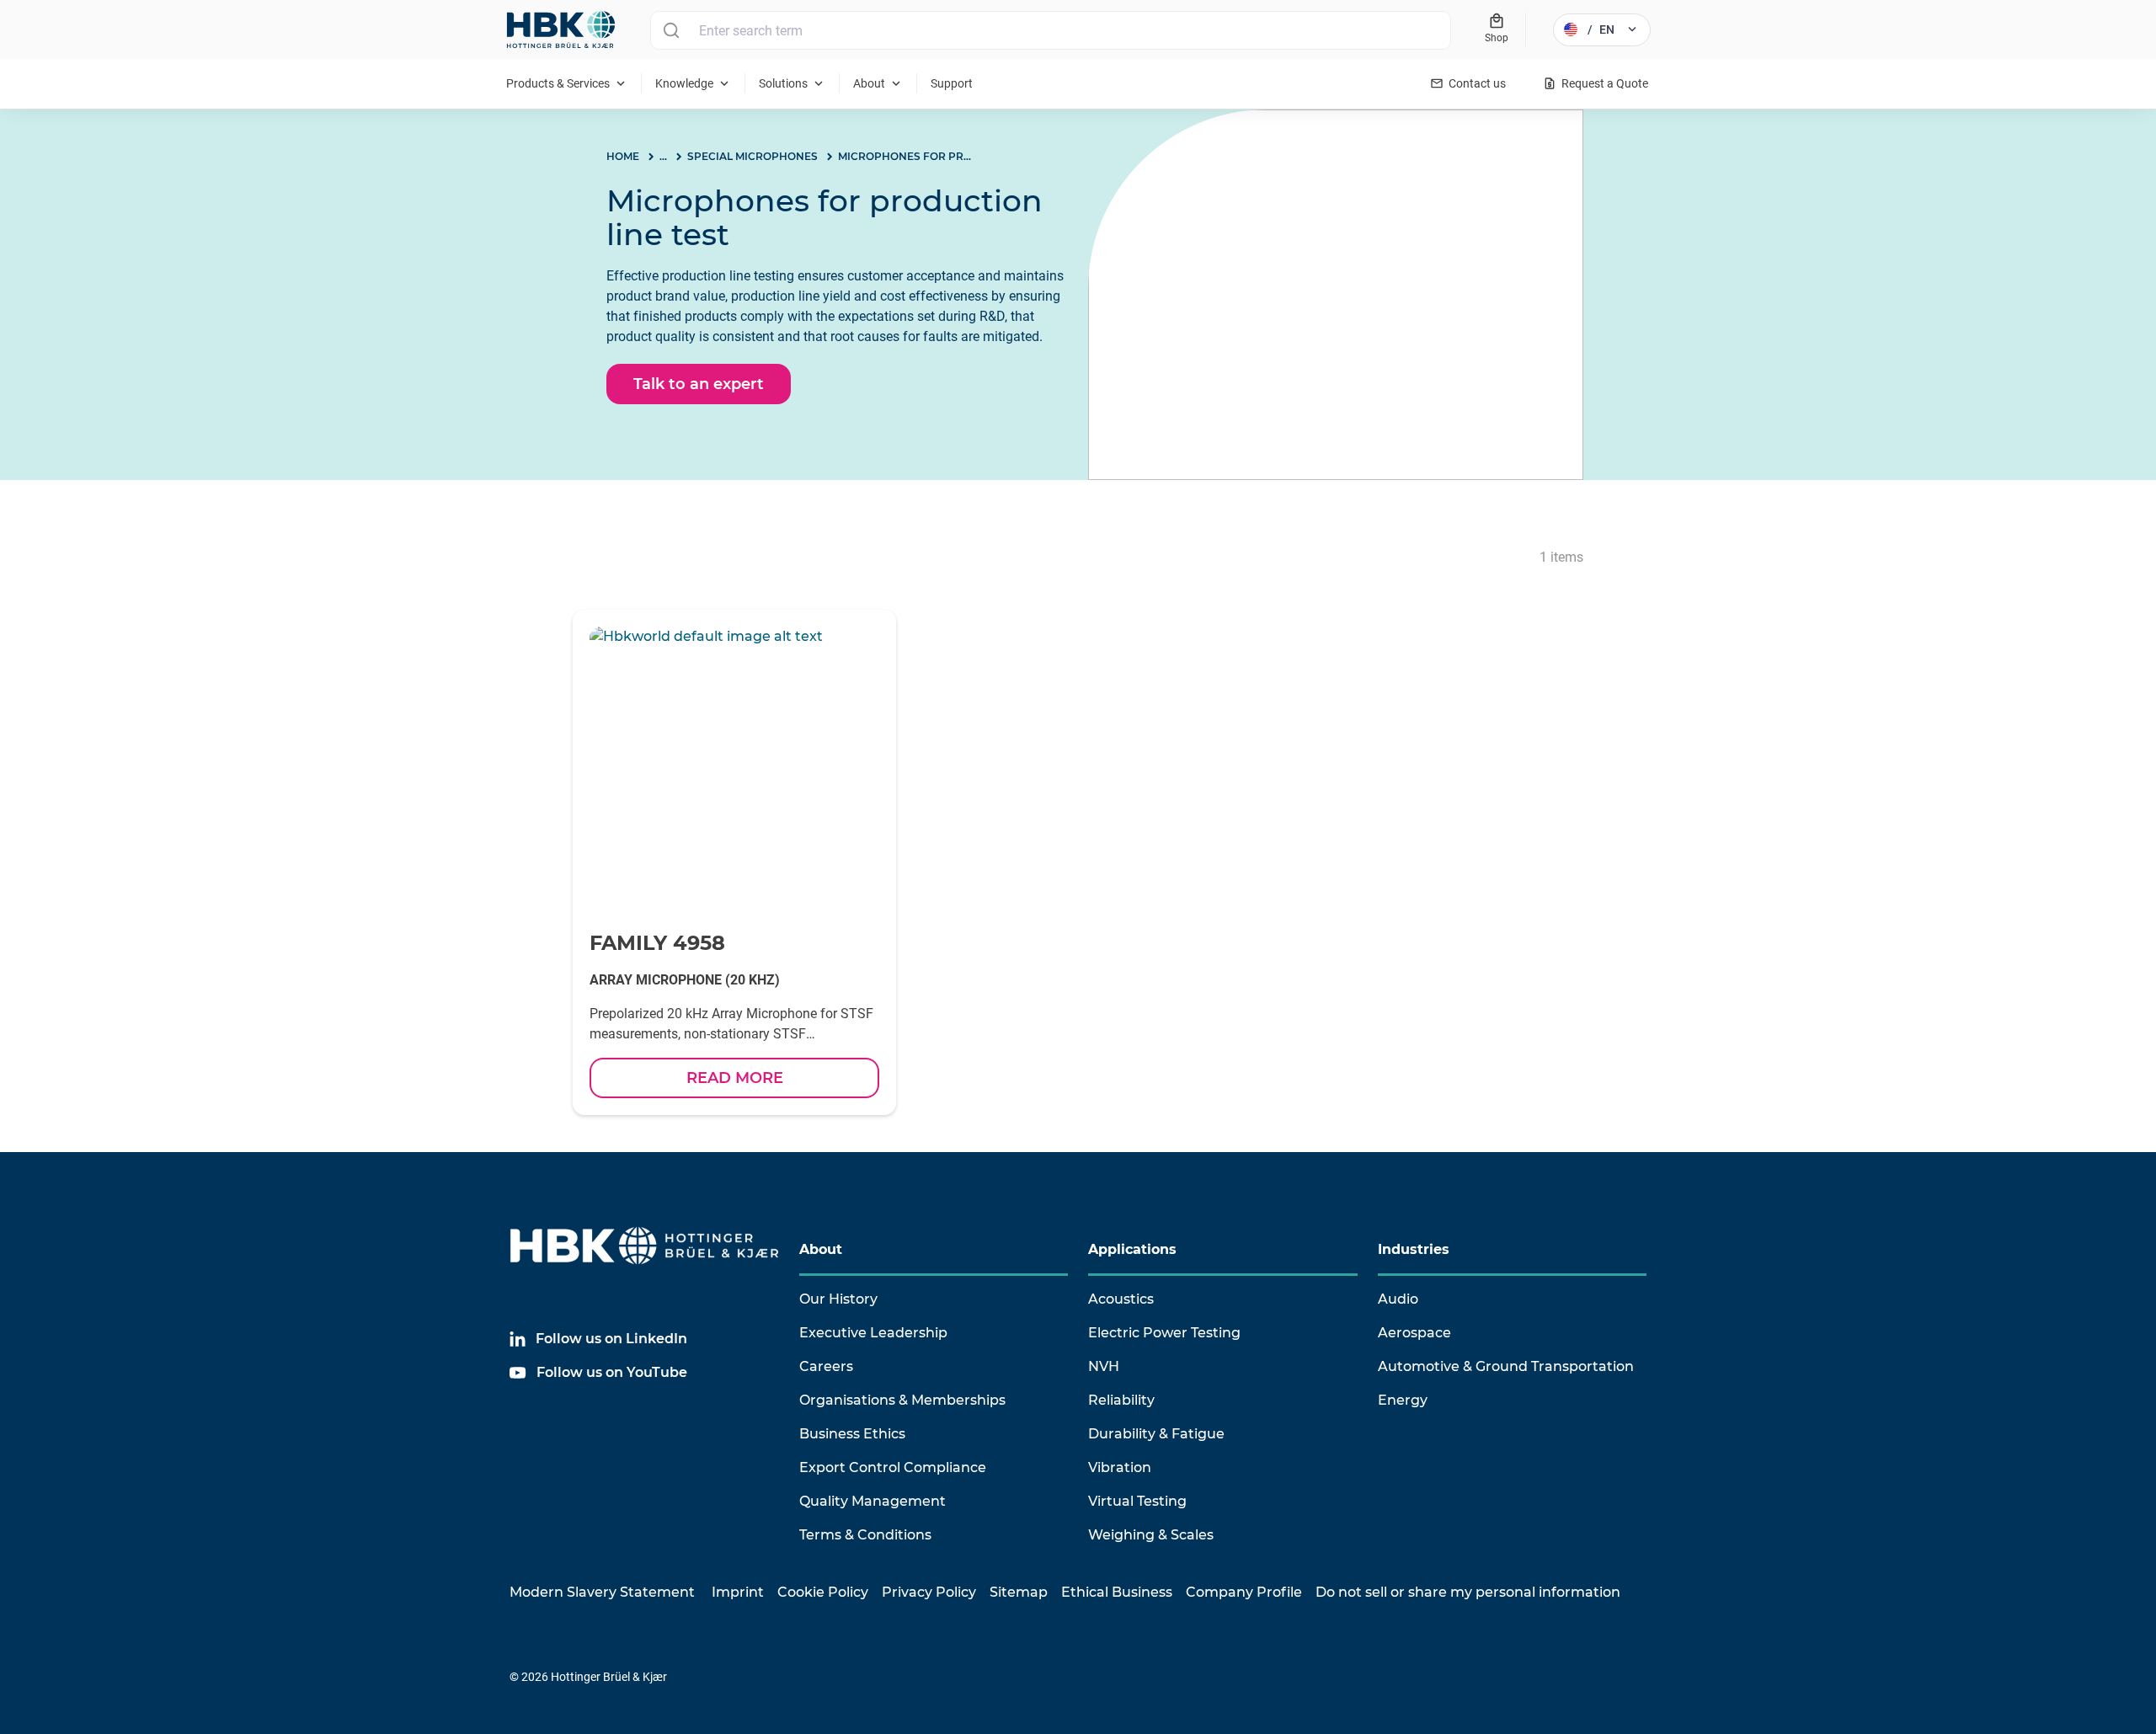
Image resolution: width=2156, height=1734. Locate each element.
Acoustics (1121, 1299)
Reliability (1121, 1400)
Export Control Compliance (893, 1467)
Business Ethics (852, 1434)
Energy (1403, 1400)
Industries (1414, 1249)
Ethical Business (1117, 1592)
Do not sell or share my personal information (1468, 1592)
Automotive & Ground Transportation (1506, 1366)
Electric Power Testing (1164, 1333)
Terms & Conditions (865, 1535)
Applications (1132, 1249)
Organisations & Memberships (902, 1400)
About (821, 1249)
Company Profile (1244, 1592)
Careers (826, 1366)
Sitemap (1019, 1592)
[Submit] (671, 30)
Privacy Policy (929, 1592)
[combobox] (1051, 30)
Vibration (1120, 1467)
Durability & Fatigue (1156, 1434)
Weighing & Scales (1151, 1535)
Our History (838, 1299)
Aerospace (1414, 1333)
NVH (1104, 1366)
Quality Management (873, 1501)
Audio (1398, 1299)
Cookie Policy (823, 1592)
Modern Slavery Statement (602, 1592)
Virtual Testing (1137, 1501)
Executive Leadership (873, 1333)
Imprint (738, 1592)
